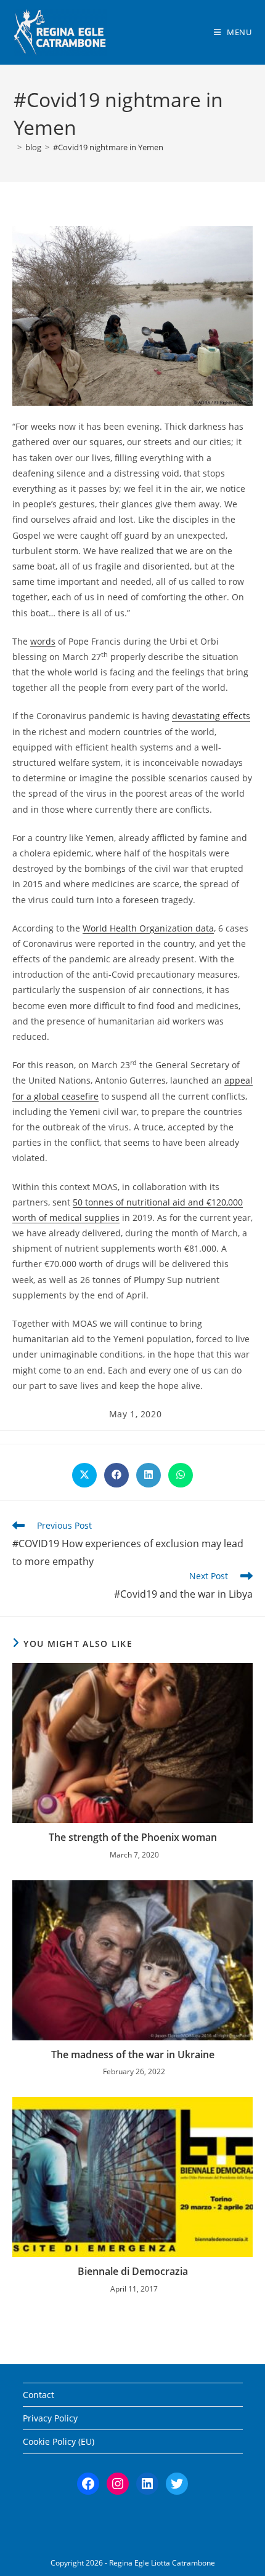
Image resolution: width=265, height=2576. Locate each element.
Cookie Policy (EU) (59, 2441)
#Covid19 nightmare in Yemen (108, 147)
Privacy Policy (50, 2418)
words (43, 641)
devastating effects (211, 716)
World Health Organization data (148, 928)
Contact (39, 2395)
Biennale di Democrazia (133, 2271)
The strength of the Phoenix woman (133, 1837)
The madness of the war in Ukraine (133, 2055)
